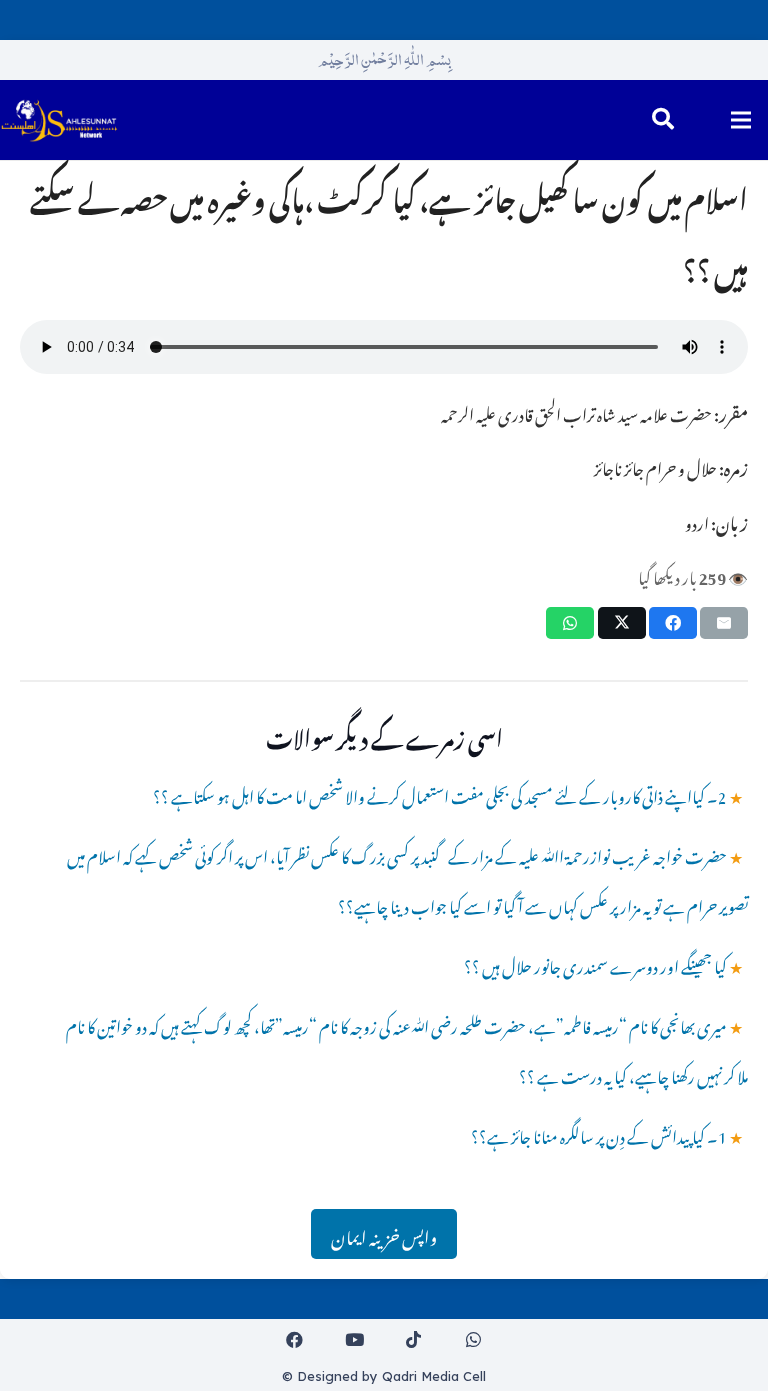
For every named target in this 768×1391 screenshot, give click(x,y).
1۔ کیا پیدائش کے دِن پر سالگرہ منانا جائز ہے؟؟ (599, 1134)
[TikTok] (414, 1340)
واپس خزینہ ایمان (384, 1234)
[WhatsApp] (473, 1340)
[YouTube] (354, 1340)
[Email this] (724, 623)
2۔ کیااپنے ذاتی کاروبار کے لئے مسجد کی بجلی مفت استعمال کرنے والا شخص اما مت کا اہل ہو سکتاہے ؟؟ (440, 794)
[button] (663, 120)
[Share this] (673, 623)
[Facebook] (295, 1340)
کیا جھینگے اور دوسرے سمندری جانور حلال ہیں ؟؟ (595, 964)
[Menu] (740, 120)
